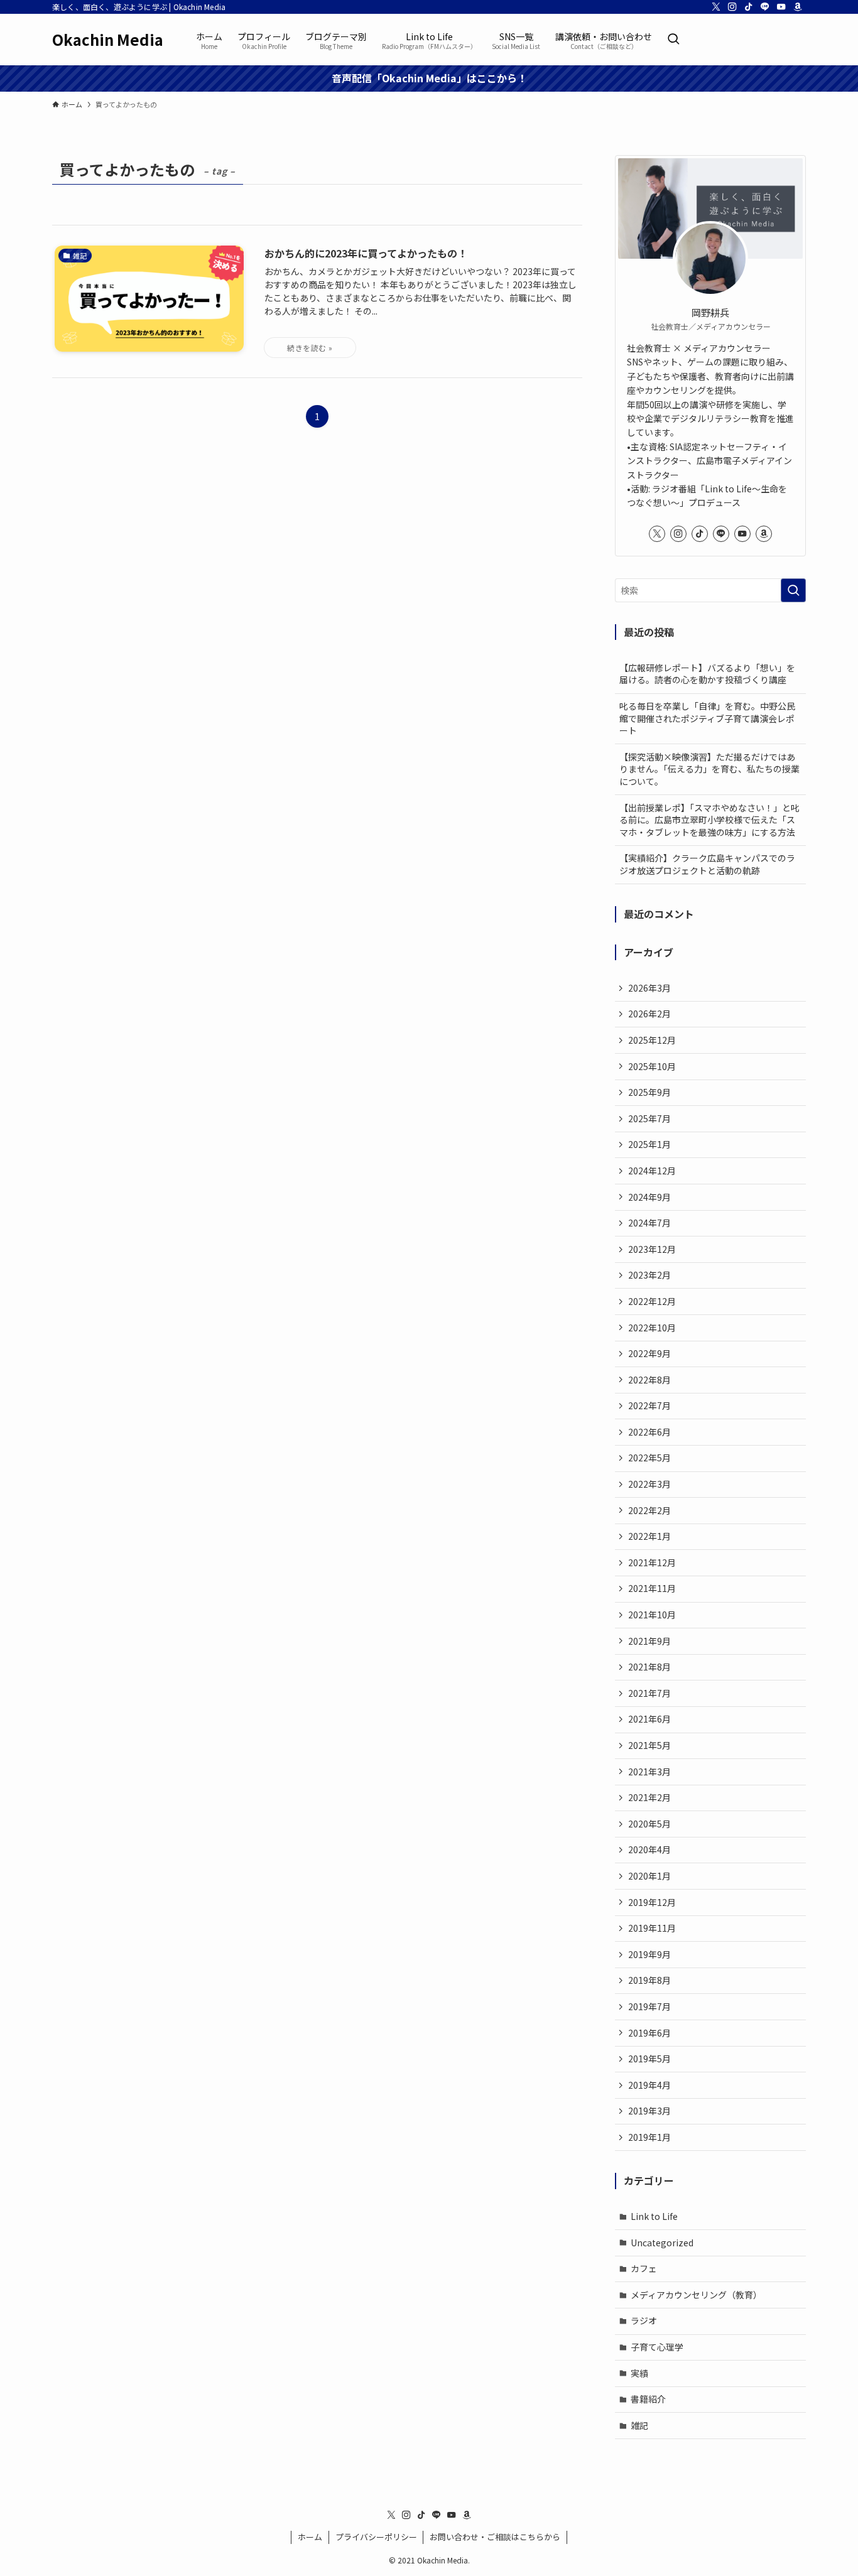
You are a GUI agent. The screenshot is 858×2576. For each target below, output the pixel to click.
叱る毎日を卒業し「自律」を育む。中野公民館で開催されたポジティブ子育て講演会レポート (707, 718)
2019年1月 (649, 2137)
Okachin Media (108, 40)
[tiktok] (749, 7)
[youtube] (781, 7)
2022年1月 (649, 1536)
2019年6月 (649, 2033)
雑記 (639, 2425)
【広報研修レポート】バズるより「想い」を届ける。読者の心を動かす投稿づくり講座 (707, 674)
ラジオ (644, 2320)
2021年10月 (652, 1615)
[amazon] (798, 7)
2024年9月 (649, 1197)
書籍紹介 (648, 2399)
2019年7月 (649, 2006)
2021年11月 (652, 1588)
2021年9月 (649, 1641)
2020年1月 (649, 1876)
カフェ (644, 2268)
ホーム (310, 2537)
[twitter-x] (716, 7)
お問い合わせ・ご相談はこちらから (495, 2537)
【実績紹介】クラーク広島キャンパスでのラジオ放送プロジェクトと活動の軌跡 (707, 864)
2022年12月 (652, 1301)
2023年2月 (649, 1275)
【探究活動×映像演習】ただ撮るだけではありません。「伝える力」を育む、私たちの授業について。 (709, 769)
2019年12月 (652, 1902)
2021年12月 (652, 1562)
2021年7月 (649, 1693)
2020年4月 (649, 1849)
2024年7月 (649, 1223)
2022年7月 (649, 1405)
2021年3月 (649, 1772)
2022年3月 (649, 1484)
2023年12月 (652, 1249)
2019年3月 (649, 2111)
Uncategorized (662, 2243)
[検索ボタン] (673, 40)
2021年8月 (649, 1667)
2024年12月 (652, 1171)
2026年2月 (649, 1014)
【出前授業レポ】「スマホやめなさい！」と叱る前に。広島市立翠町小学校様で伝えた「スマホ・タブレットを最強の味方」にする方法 (709, 820)
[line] (765, 7)
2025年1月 (649, 1144)
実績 (639, 2373)
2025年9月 (649, 1092)
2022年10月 (652, 1328)
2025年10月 (652, 1066)
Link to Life (654, 2216)
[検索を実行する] (793, 590)
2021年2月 (649, 1797)
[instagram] (732, 7)
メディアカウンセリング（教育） (696, 2295)
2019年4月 (649, 2085)
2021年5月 (649, 1745)
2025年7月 (649, 1118)
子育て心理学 (657, 2347)
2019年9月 (649, 1954)
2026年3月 (649, 988)
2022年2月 (649, 1510)
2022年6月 (649, 1432)
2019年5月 (649, 2059)
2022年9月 (649, 1353)
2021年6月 (649, 1719)
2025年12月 (652, 1040)
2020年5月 (649, 1824)
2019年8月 (649, 1980)
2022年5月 (649, 1458)
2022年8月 (649, 1380)
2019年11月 (652, 1928)
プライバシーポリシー (376, 2537)
